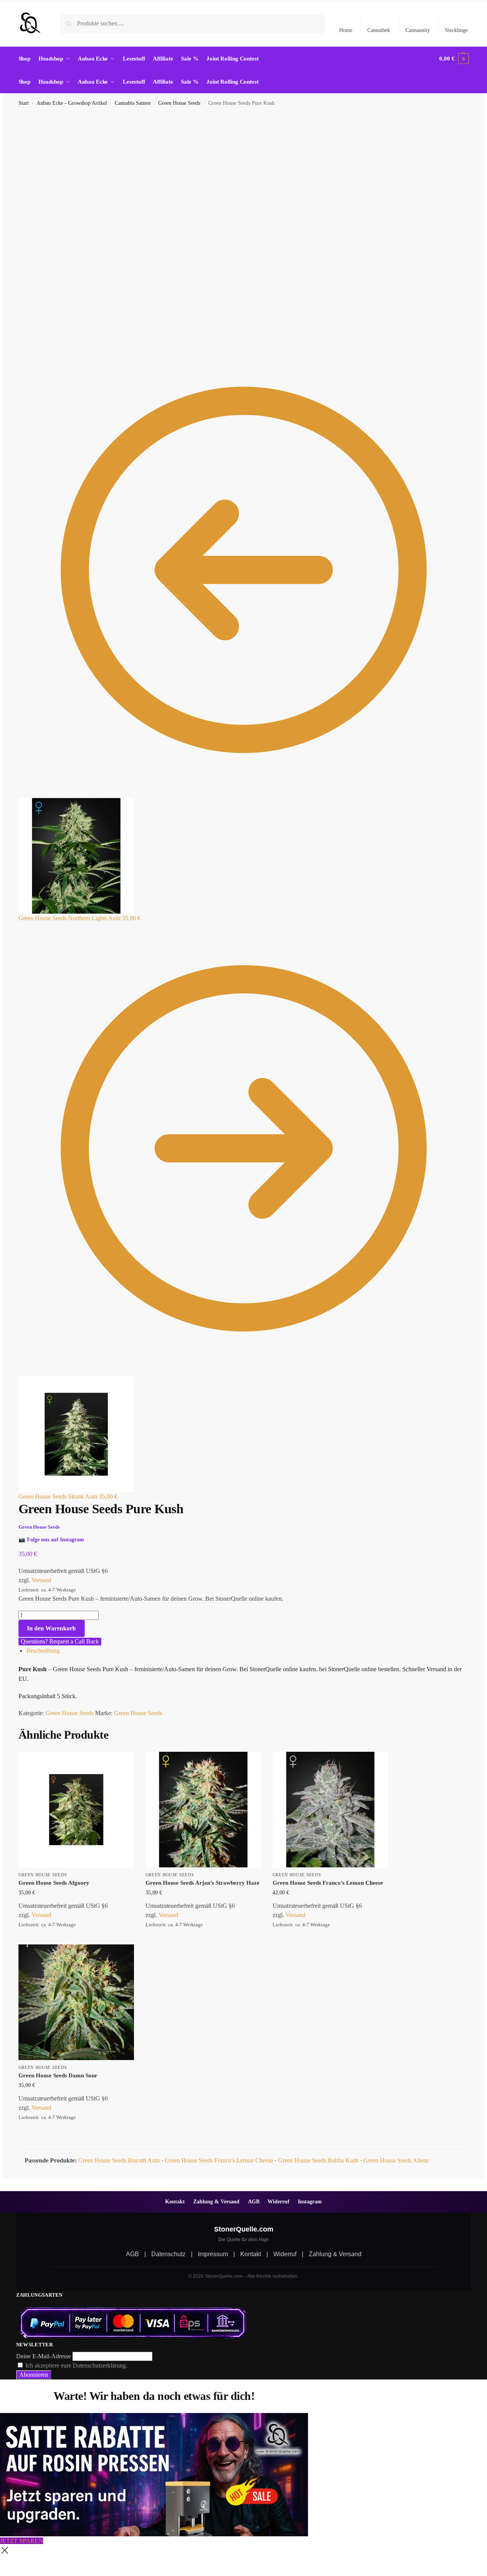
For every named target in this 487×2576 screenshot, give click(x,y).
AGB (254, 2201)
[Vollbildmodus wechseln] (8, 2564)
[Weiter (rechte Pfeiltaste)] (8, 2573)
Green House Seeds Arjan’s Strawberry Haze (202, 1883)
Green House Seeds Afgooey (54, 1883)
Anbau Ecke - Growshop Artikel (72, 103)
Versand (41, 1580)
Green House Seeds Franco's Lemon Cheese (219, 2160)
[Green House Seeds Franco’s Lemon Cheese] (330, 1810)
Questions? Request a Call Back (60, 1641)
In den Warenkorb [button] (76, 1937)
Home (346, 30)
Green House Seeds (179, 103)
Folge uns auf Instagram (55, 1539)
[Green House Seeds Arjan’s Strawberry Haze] (203, 1810)
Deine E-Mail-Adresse (44, 2356)
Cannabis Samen (133, 103)
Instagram (310, 2201)
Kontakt (175, 2201)
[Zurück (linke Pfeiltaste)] (2, 2573)
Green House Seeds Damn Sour (58, 2075)
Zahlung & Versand (216, 2201)
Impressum (213, 2254)
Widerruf (279, 2201)
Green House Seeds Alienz (396, 2160)
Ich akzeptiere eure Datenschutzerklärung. (76, 2365)
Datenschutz (168, 2254)
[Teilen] (15, 2564)
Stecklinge (456, 30)
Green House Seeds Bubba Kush (318, 2160)
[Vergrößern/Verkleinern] (2, 2564)
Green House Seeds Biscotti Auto (119, 2160)
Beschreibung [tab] (43, 1651)
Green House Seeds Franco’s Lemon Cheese (328, 1883)
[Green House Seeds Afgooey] (76, 1810)
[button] (454, 59)
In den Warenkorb (51, 1628)
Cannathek (379, 30)
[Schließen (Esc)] (21, 2564)
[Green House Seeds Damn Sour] (76, 2002)
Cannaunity (418, 30)
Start (24, 103)
